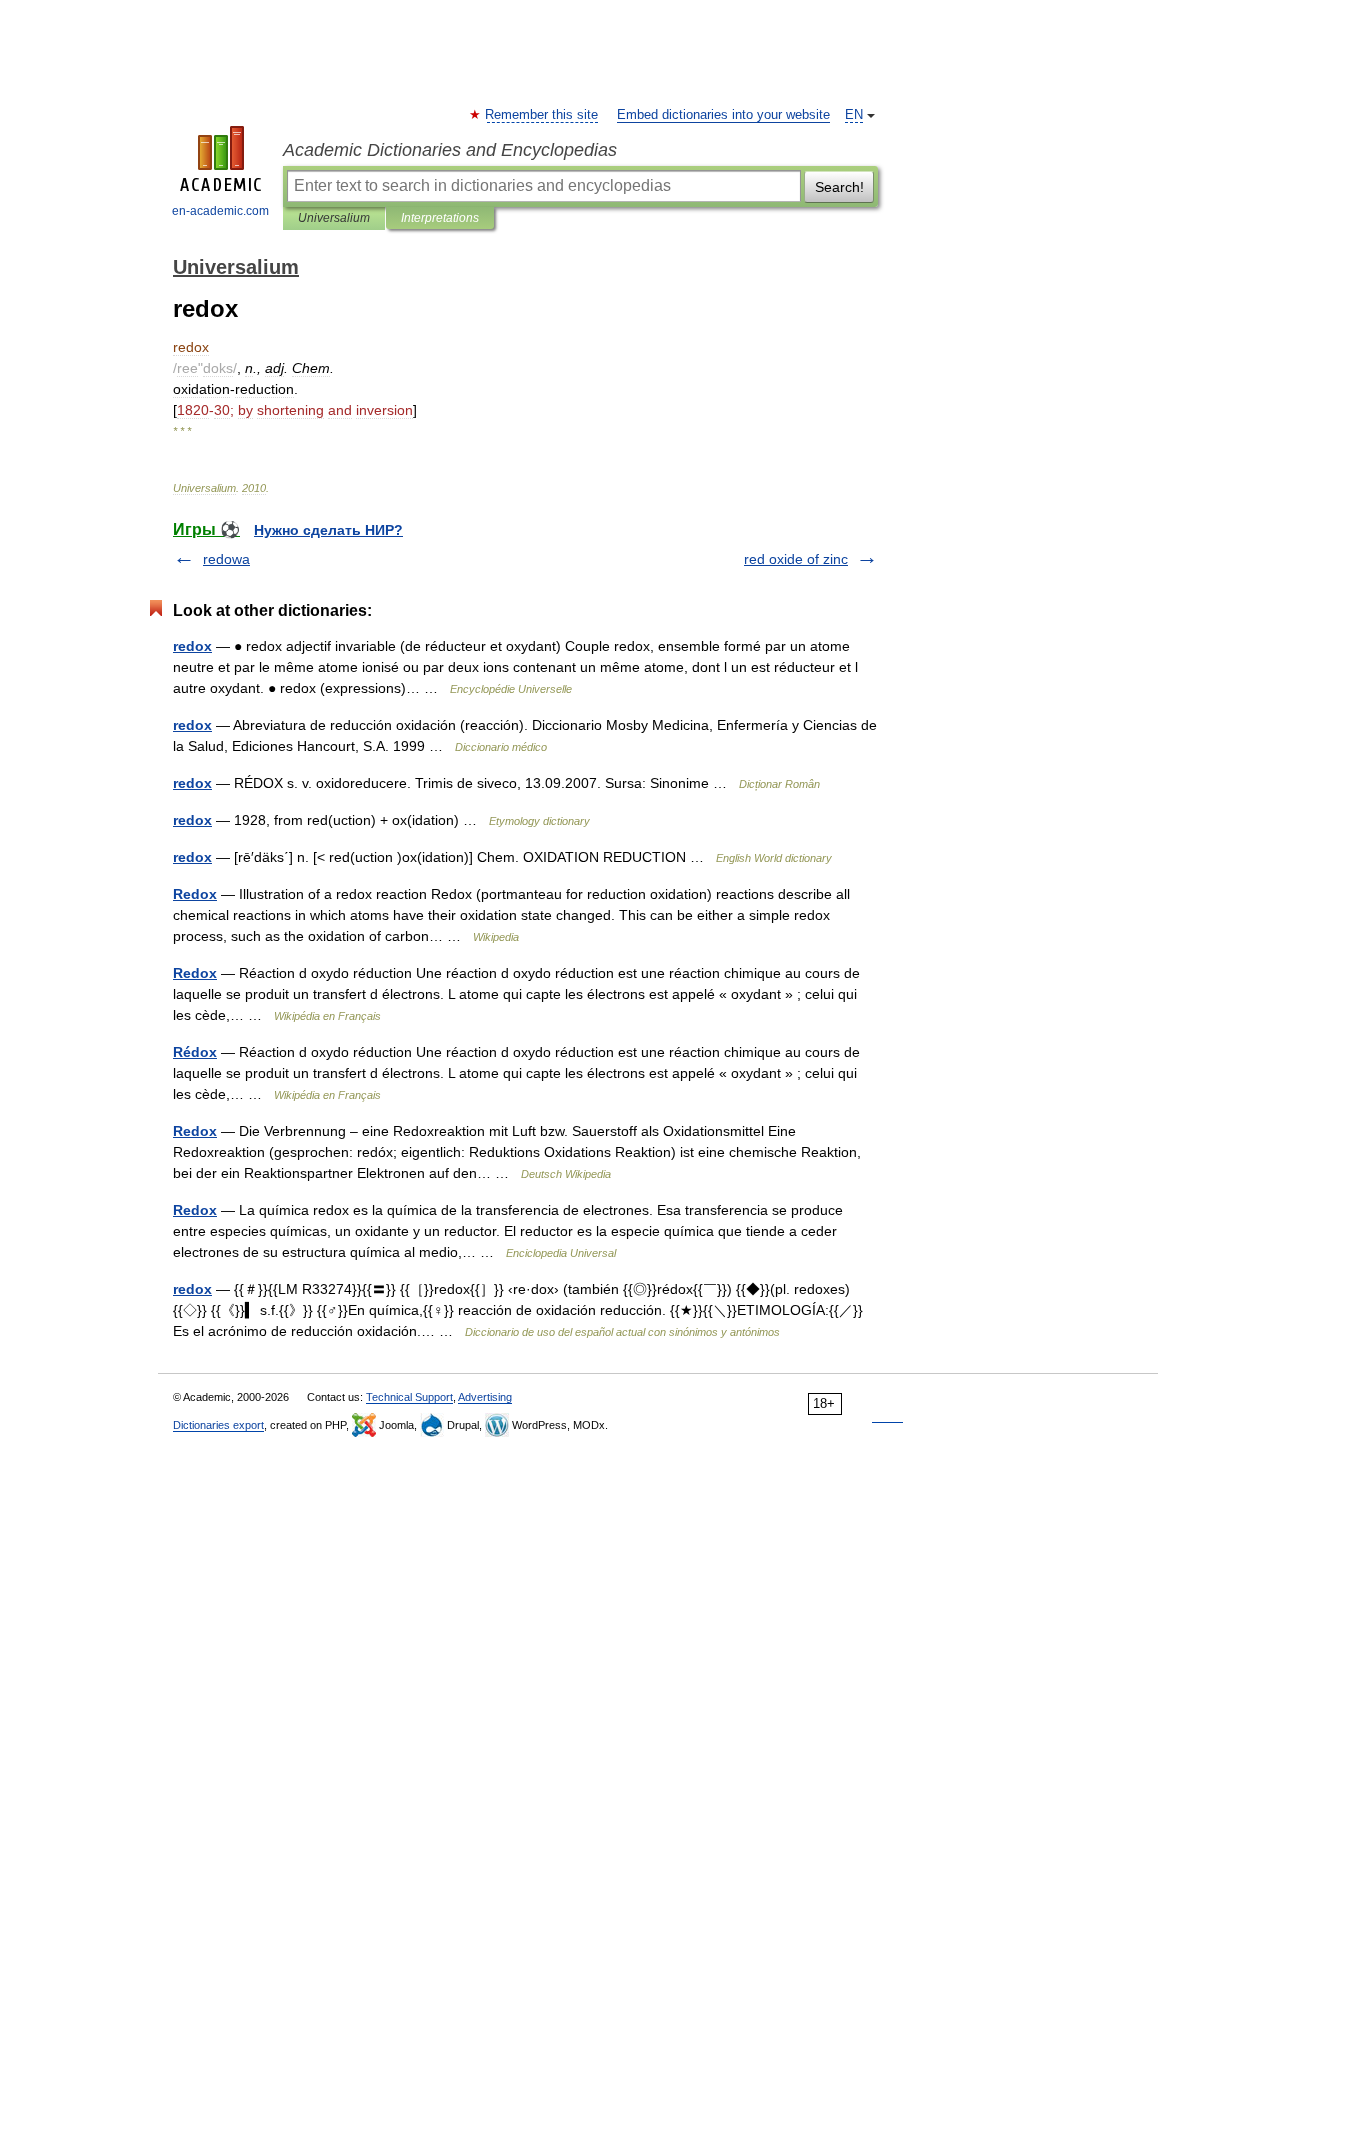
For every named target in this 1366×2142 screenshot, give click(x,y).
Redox (195, 894)
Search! (839, 187)
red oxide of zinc (796, 559)
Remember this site (542, 115)
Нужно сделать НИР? (328, 530)
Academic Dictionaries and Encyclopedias (450, 150)
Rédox (195, 1052)
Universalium (334, 218)
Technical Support (409, 1397)
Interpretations (440, 218)
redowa (226, 559)
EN (854, 115)
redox (192, 646)
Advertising (485, 1397)
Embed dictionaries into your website (723, 115)
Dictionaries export (218, 1425)
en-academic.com (220, 211)
